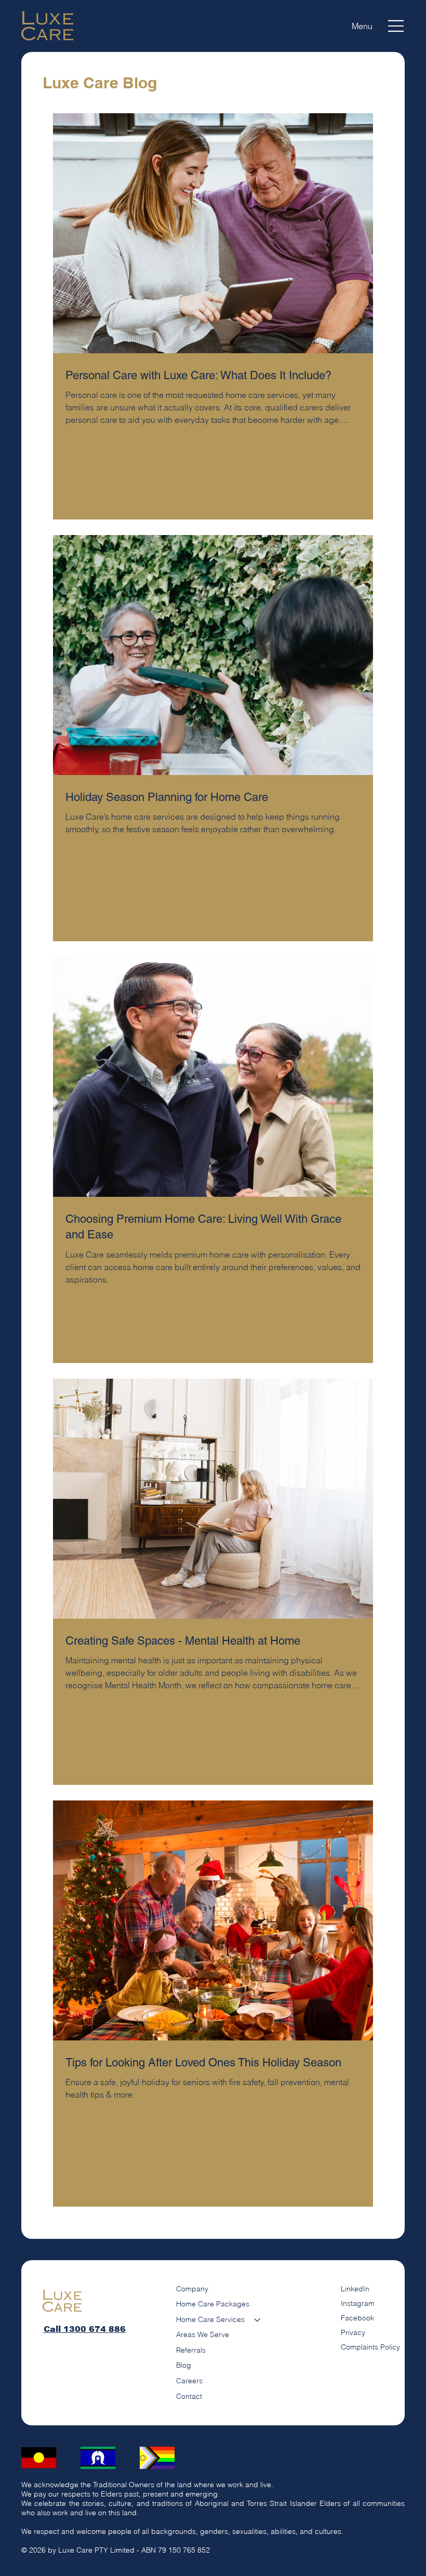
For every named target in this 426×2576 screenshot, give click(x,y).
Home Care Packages (213, 2304)
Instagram (358, 2303)
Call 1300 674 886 (85, 2329)
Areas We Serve (203, 2334)
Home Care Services (210, 2319)
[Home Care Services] (258, 2320)
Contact (189, 2396)
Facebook (357, 2318)
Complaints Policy (370, 2347)
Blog (184, 2365)
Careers (189, 2381)
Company (192, 2289)
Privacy (353, 2332)
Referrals (191, 2350)
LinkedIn (355, 2289)
